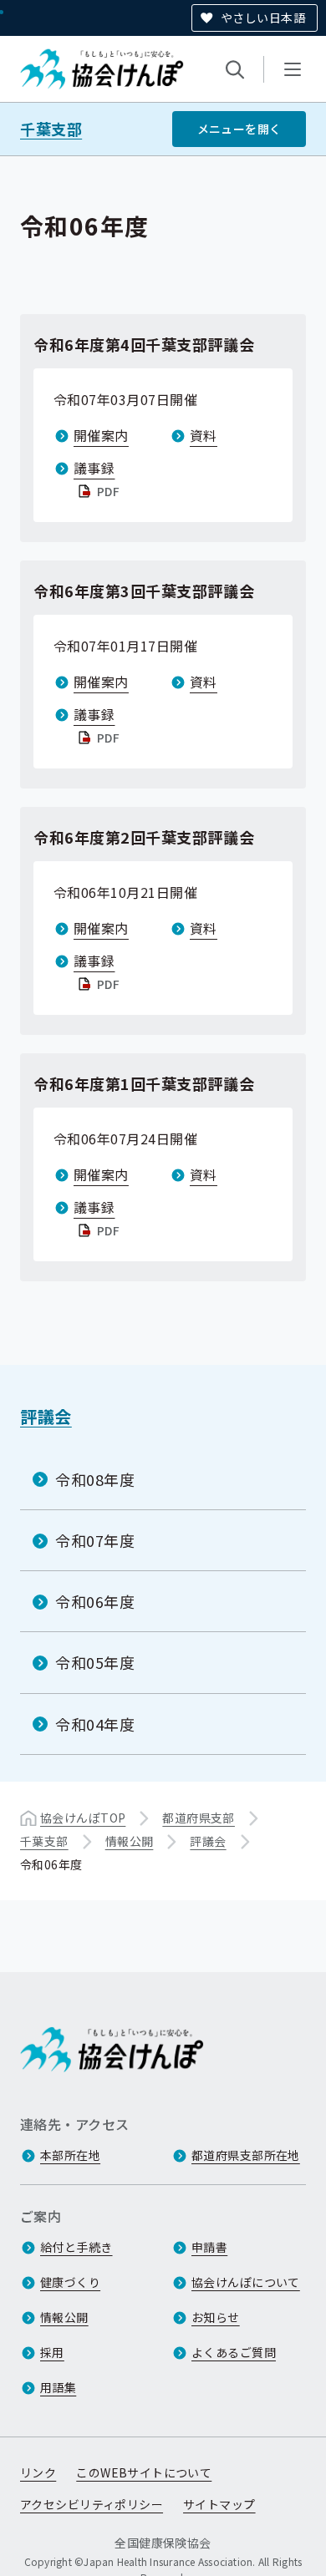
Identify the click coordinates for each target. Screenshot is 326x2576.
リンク (38, 2472)
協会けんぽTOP (83, 1818)
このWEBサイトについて (144, 2472)
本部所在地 (70, 2155)
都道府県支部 (199, 1818)
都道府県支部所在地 (246, 2155)
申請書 (209, 2247)
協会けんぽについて (246, 2282)
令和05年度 (95, 1662)
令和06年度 (95, 1601)
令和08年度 (95, 1479)
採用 (52, 2352)
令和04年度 (95, 1724)
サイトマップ (219, 2504)
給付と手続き (76, 2247)
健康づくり (70, 2282)
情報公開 (130, 1841)
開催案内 (101, 435)
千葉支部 (51, 129)
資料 (204, 435)
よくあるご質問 (234, 2352)
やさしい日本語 (263, 18)
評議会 (46, 1416)
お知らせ (216, 2317)
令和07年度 (95, 1540)
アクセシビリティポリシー (92, 2504)
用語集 (58, 2387)
